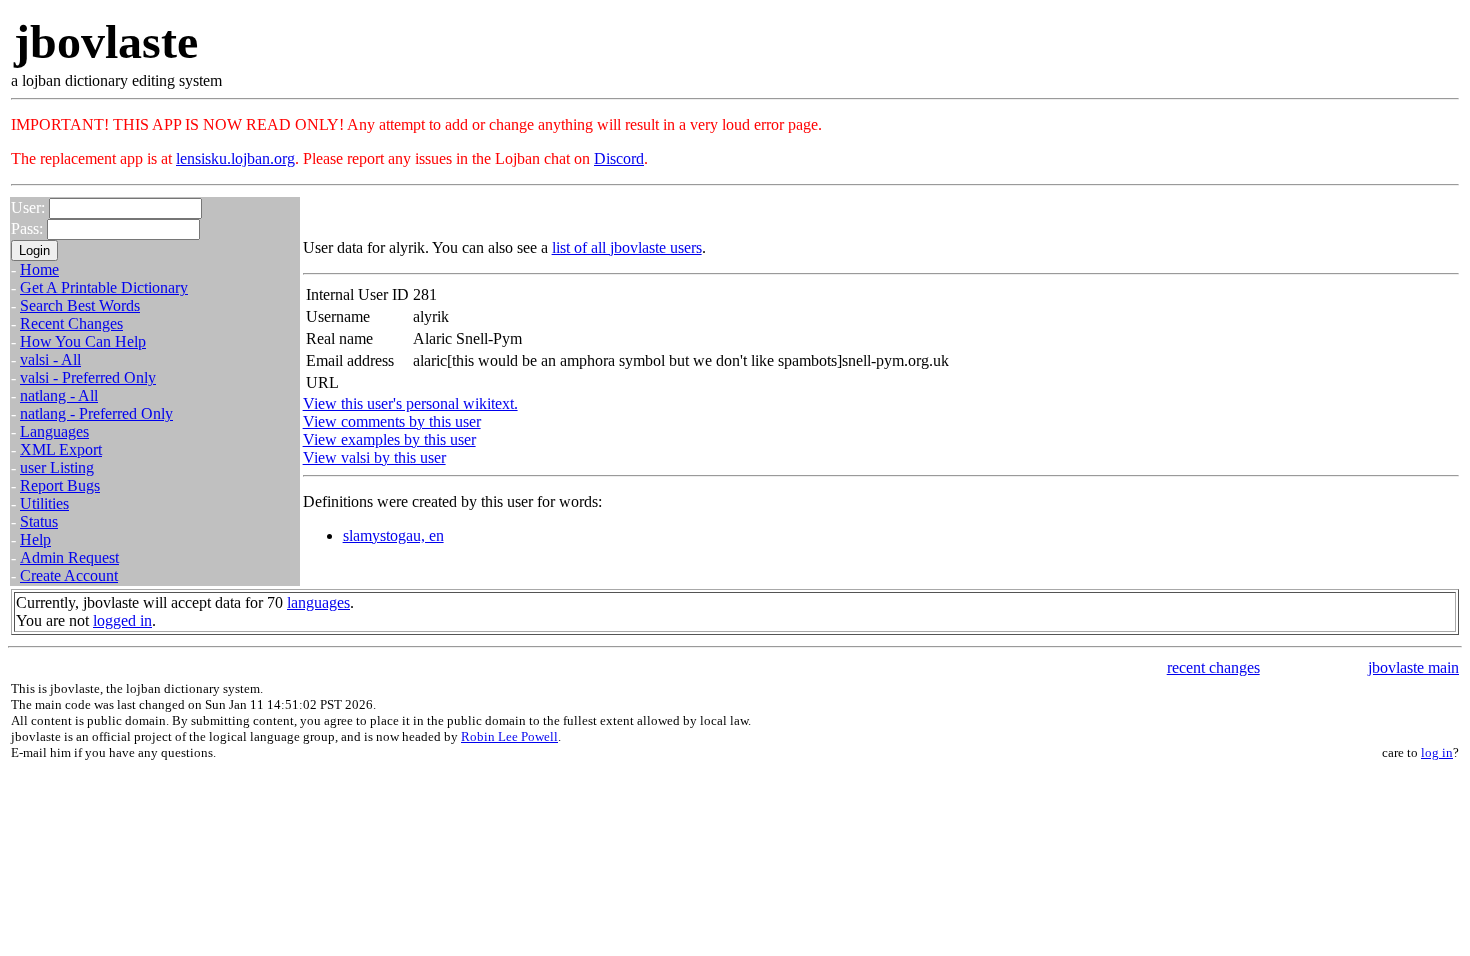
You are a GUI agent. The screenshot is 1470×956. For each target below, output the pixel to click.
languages (318, 602)
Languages (54, 431)
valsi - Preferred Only (88, 377)
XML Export (61, 449)
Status (39, 521)
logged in (122, 620)
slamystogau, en (393, 535)
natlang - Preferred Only (96, 413)
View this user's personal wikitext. (410, 403)
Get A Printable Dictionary (104, 287)
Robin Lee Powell (509, 736)
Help (35, 539)
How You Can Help (83, 341)
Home (39, 269)
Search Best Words (80, 305)
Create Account (69, 575)
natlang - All (59, 395)
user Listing (57, 467)
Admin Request (69, 557)
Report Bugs (60, 485)
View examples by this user (389, 439)
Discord (619, 158)
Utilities (44, 503)
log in (1437, 752)
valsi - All (50, 359)
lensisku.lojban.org (235, 158)
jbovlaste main (1413, 667)
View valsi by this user (374, 457)
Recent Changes (71, 323)
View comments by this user (392, 421)
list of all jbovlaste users (627, 247)
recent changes (1213, 667)
